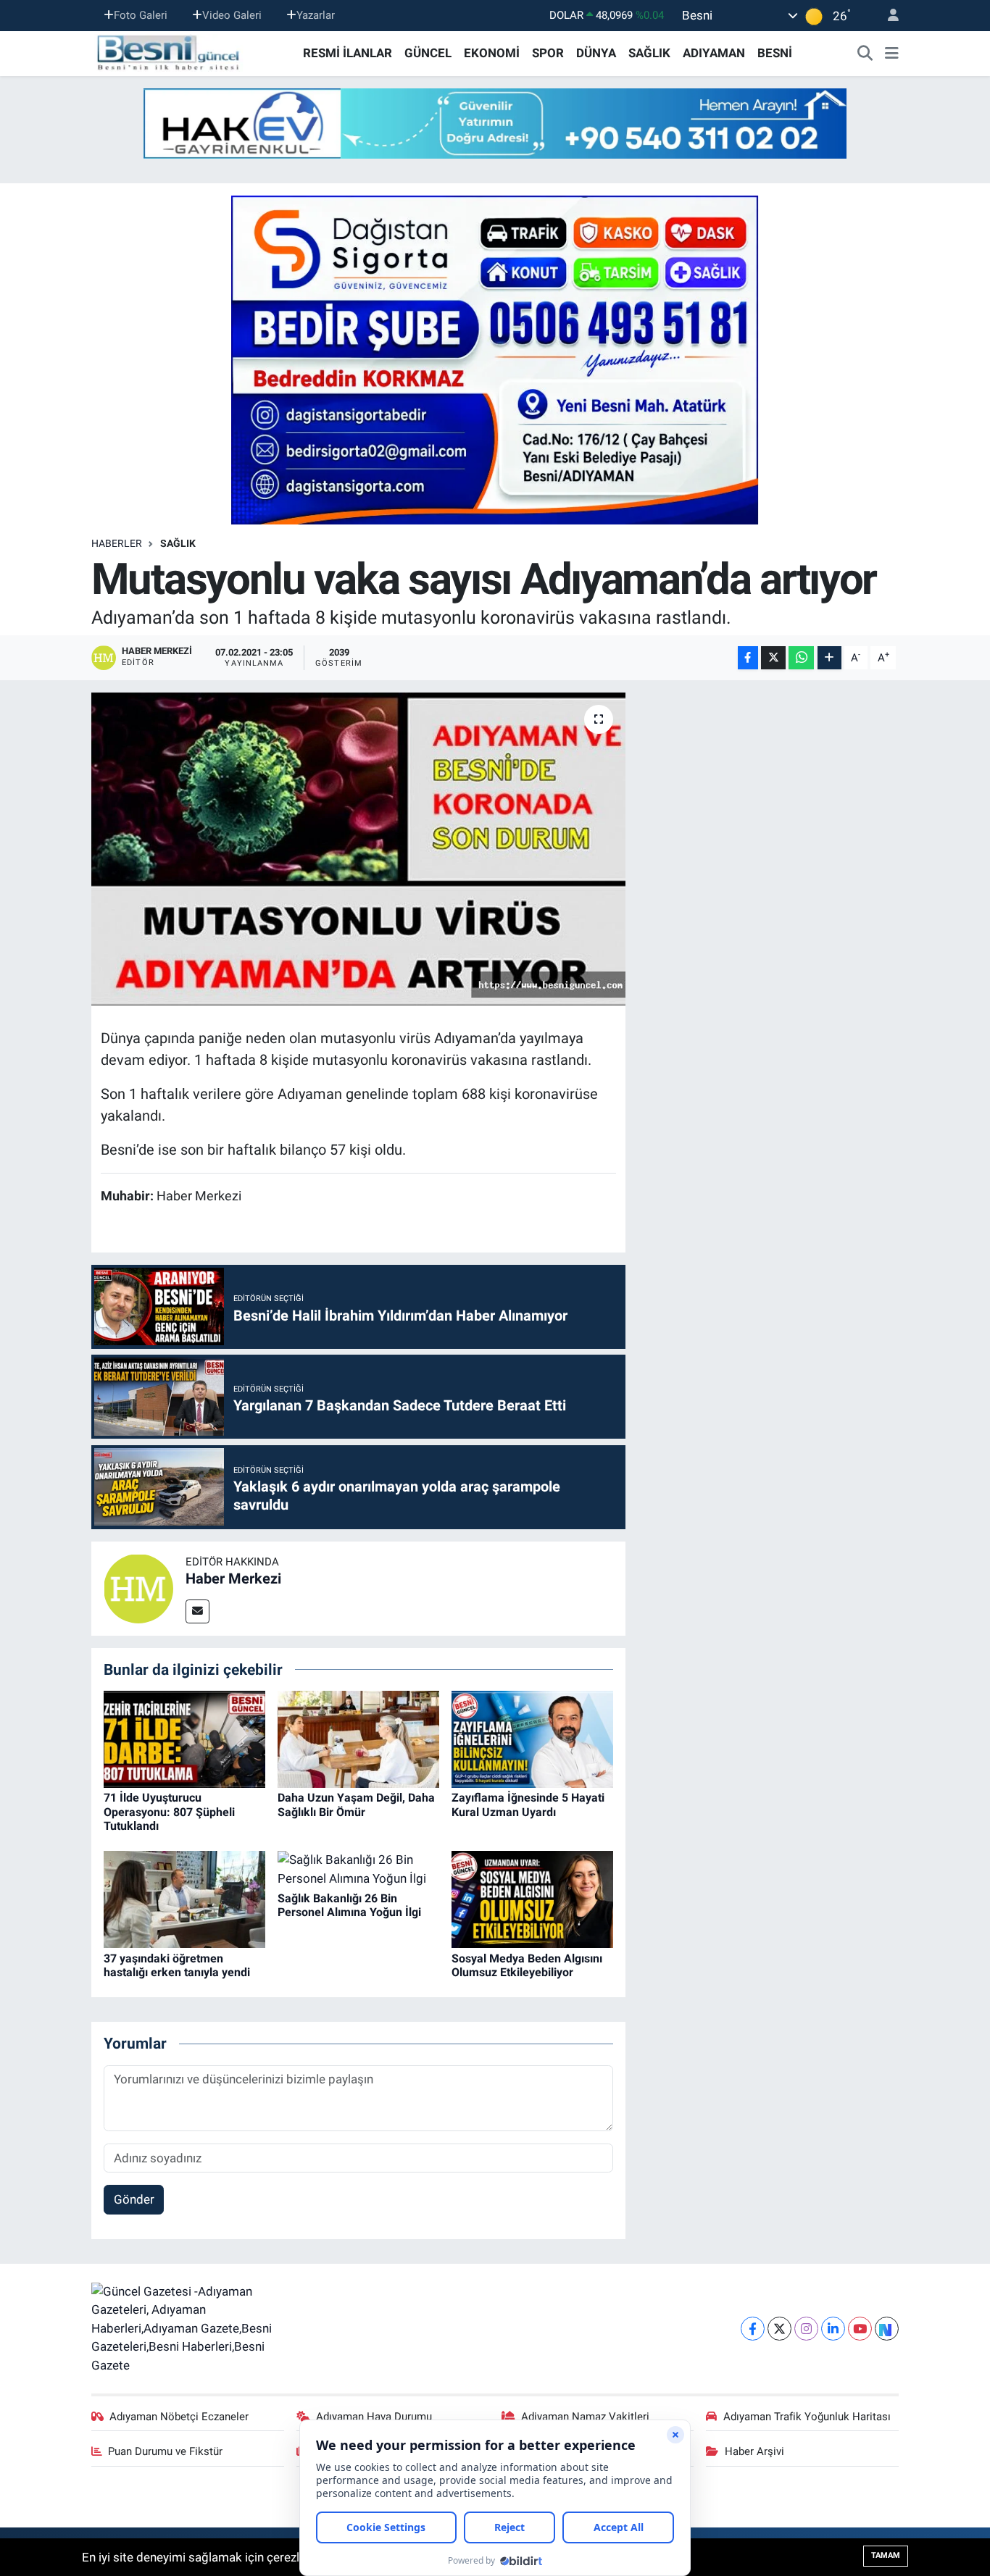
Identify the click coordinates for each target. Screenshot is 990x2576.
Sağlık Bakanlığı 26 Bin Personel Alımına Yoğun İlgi (349, 1905)
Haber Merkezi (233, 1578)
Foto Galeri (141, 15)
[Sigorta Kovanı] (495, 359)
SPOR (548, 53)
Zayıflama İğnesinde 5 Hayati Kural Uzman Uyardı (528, 1805)
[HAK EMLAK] (495, 124)
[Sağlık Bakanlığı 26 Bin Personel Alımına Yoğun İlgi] (358, 1868)
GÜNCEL (428, 53)
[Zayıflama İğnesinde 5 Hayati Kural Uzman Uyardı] (532, 1739)
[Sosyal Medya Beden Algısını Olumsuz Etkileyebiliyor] (532, 1899)
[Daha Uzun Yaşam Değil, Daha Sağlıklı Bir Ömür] (358, 1739)
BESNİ (775, 53)
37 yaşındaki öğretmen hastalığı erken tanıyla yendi (177, 1965)
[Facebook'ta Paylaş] (748, 658)
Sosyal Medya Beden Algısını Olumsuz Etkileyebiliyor (527, 1965)
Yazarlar (316, 15)
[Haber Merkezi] (138, 1587)
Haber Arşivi (754, 2451)
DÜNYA (596, 53)
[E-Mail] (197, 1611)
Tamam (886, 2555)
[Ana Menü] (892, 54)
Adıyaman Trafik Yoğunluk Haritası (807, 2417)
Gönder (134, 2199)
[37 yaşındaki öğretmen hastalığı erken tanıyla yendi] (184, 1899)
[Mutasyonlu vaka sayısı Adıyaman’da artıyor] (358, 849)
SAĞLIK (649, 53)
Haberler (117, 543)
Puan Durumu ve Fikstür (165, 2451)
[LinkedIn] (833, 2329)
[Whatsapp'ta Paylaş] (801, 658)
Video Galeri (232, 15)
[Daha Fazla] (829, 658)
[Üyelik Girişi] (887, 16)
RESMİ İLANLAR (348, 53)
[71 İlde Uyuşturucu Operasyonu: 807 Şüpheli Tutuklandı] (184, 1739)
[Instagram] (806, 2329)
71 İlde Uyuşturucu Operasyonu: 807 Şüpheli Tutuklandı (169, 1811)
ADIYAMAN (714, 53)
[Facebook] (753, 2329)
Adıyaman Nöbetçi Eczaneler (179, 2417)
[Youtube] (860, 2329)
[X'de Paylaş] (773, 658)
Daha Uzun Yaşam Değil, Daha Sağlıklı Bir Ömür (356, 1805)
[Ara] (865, 54)
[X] (779, 2329)
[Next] (887, 2329)
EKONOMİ (492, 53)
